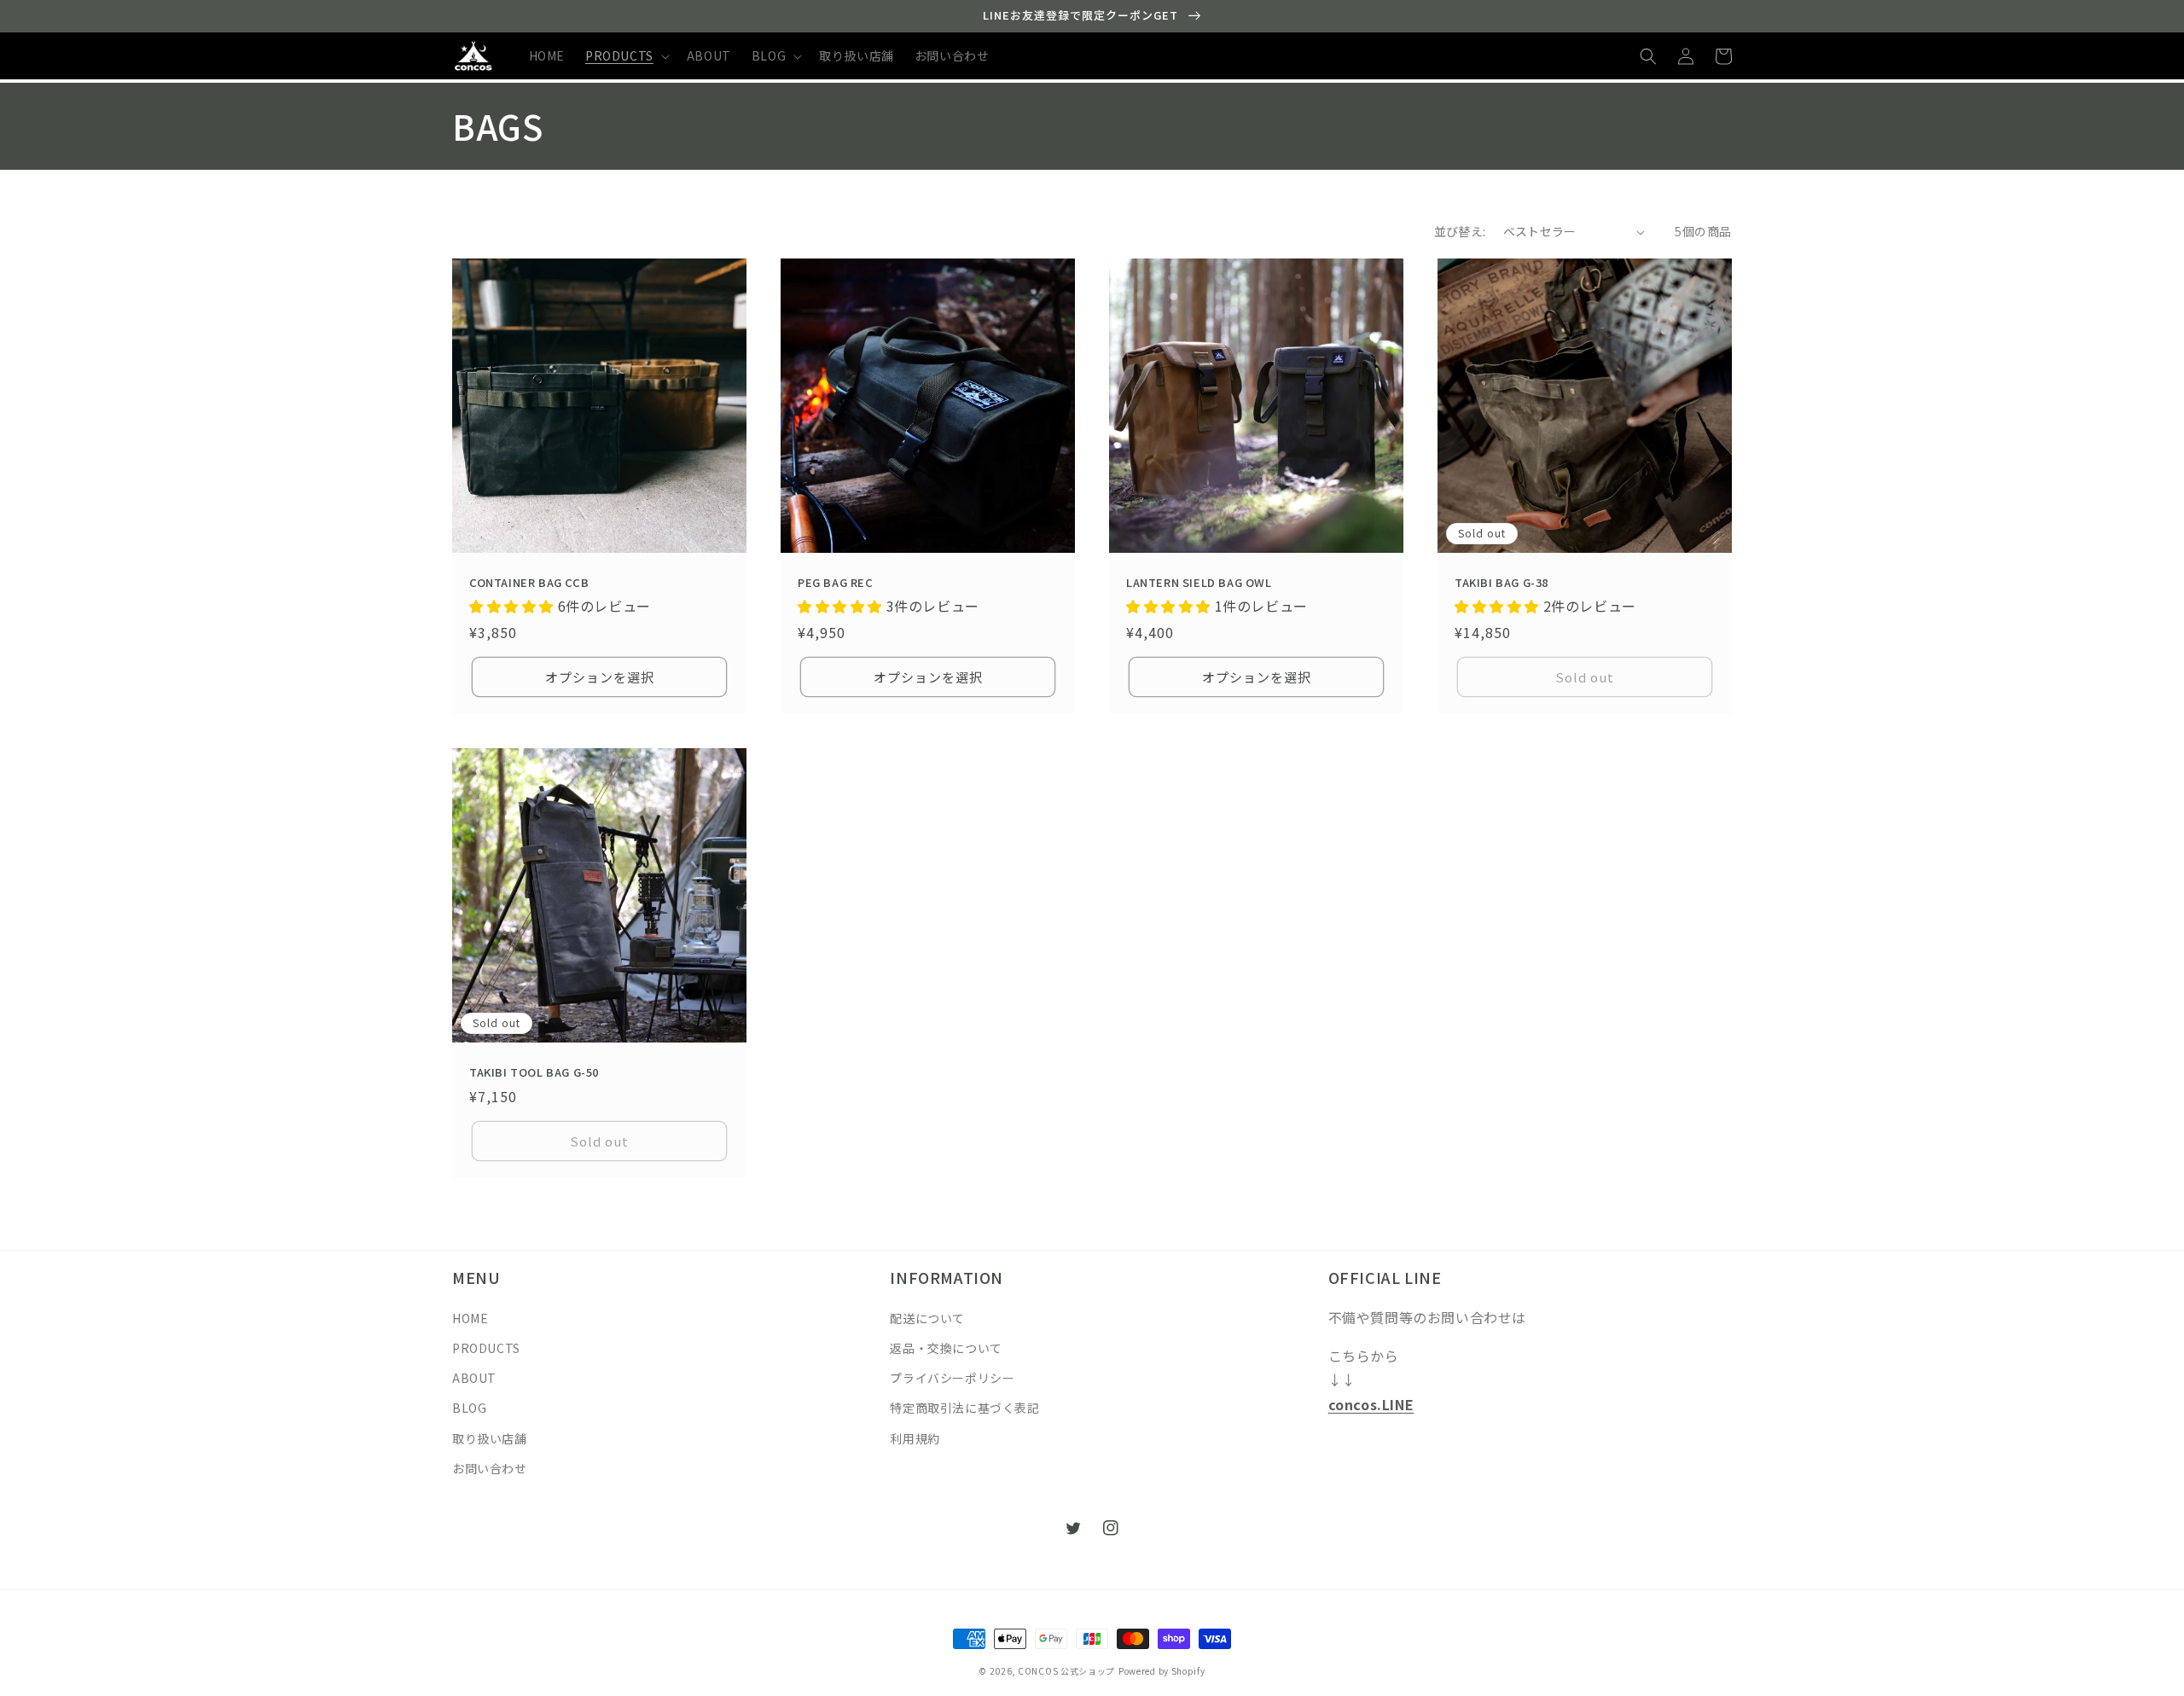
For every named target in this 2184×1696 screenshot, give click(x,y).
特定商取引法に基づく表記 (964, 1408)
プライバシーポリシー (952, 1378)
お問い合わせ (490, 1468)
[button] (626, 55)
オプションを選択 (600, 677)
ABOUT (474, 1378)
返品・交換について (946, 1348)
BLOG (469, 1408)
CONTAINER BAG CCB (529, 583)
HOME (470, 1318)
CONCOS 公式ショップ (1066, 1671)
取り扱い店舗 (490, 1438)
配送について (927, 1318)
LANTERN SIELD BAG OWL (1199, 583)
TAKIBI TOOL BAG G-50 (534, 1073)
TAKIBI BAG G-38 (1501, 583)
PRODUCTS (486, 1348)
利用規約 (915, 1438)
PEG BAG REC (836, 583)
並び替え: (1460, 231)
